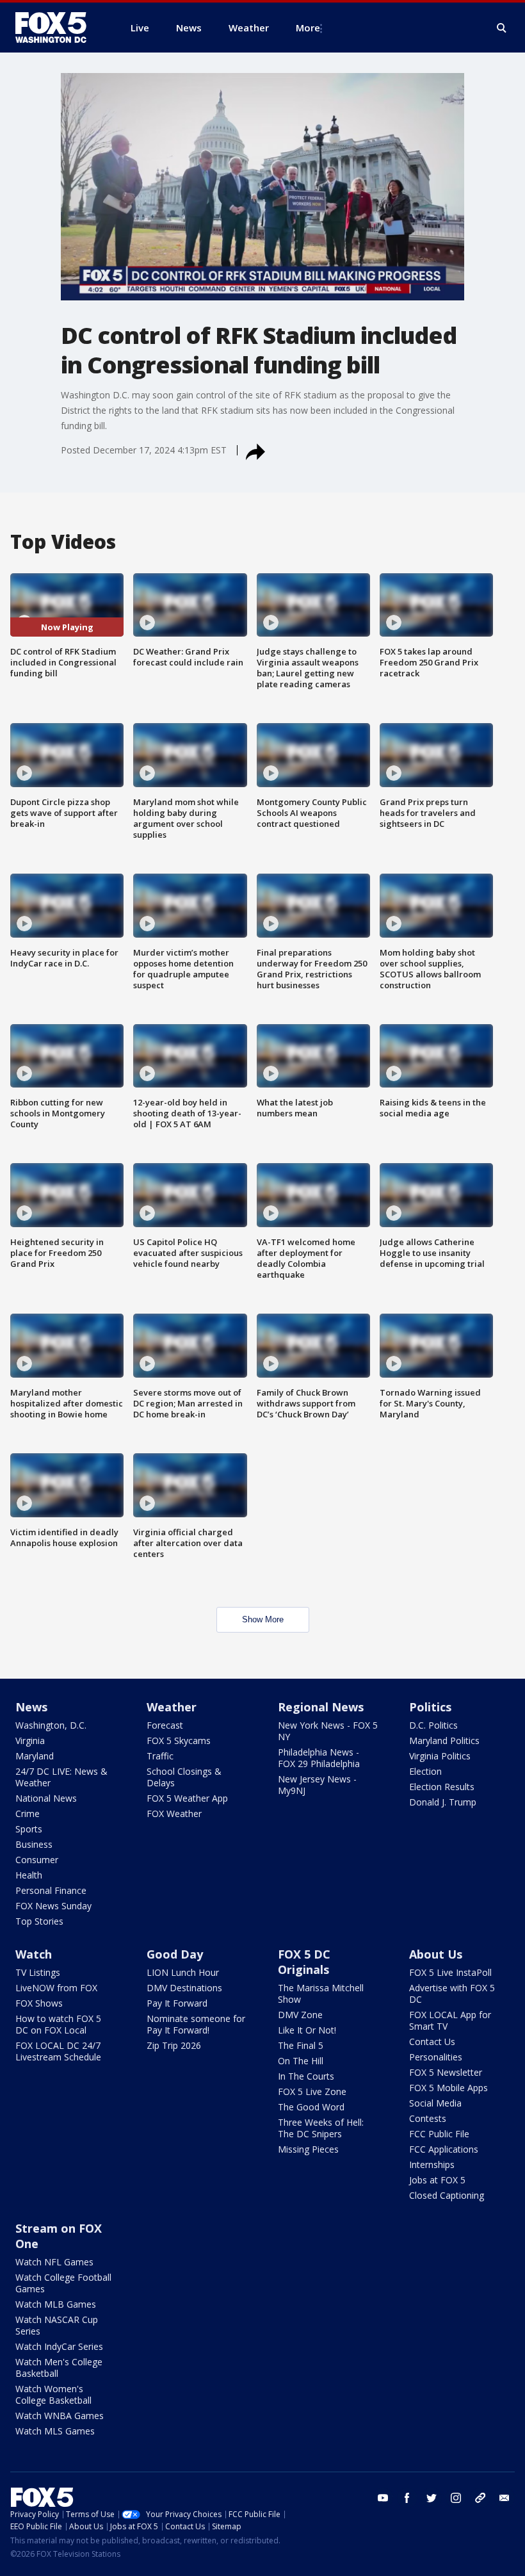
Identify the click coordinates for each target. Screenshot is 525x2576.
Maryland (35, 1756)
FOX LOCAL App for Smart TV (450, 2020)
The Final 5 (301, 2045)
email (505, 2498)
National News (46, 1798)
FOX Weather (174, 1814)
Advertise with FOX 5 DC (452, 1993)
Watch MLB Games (56, 2304)
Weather (172, 1707)
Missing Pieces (308, 2149)
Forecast (165, 1725)
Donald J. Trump (443, 1802)
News (31, 1707)
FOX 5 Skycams (179, 1740)
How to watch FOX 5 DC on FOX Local (58, 2024)
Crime (28, 1814)
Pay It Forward (177, 2003)
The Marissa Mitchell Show (321, 1993)
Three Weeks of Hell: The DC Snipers (321, 2128)
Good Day (175, 1954)
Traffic (160, 1756)
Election (425, 1771)
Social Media (435, 2103)
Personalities (436, 2057)
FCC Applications (444, 2149)
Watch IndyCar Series (59, 2346)
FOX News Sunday (53, 1906)
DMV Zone (300, 2015)
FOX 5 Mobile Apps (448, 2088)
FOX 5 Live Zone (312, 2091)
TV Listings (38, 1972)
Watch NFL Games (54, 2262)
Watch (34, 1954)
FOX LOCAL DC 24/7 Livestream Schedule (58, 2051)
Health (29, 1875)
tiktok (480, 2498)
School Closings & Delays (184, 1777)
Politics (430, 1707)
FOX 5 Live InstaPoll (450, 1972)
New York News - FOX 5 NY (328, 1731)
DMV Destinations (184, 1988)
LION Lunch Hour (183, 1972)
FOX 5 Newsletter (446, 2072)
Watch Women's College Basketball (53, 2394)
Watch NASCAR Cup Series (57, 2325)
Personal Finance (51, 1890)
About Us (436, 1954)
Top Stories (39, 1921)
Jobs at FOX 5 (437, 2180)
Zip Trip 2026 (174, 2045)
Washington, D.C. (51, 1725)
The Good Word (311, 2107)
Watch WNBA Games (60, 2416)
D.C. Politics (433, 1725)
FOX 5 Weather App (187, 1798)
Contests (428, 2118)
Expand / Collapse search (502, 28)
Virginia (30, 1740)
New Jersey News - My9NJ (317, 1785)
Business (34, 1844)
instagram (456, 2498)
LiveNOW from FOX (56, 1988)
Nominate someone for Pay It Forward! (196, 2024)
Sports (29, 1829)
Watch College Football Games (63, 2283)
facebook (407, 2498)
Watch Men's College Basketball (59, 2368)
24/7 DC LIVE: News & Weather (61, 1777)
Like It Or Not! (307, 2030)
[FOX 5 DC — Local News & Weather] (58, 28)
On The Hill (301, 2061)
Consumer (37, 1860)
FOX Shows (39, 2003)
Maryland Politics (444, 1740)
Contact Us (432, 2042)
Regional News (321, 1707)
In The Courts (306, 2076)
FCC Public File (439, 2134)
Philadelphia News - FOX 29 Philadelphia (319, 1758)
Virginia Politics (440, 1756)
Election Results (442, 1787)
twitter (432, 2498)
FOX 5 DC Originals (304, 1962)
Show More (263, 1619)
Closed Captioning (447, 2195)
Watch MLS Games (55, 2431)
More (308, 28)
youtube (383, 2498)
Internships (432, 2164)
